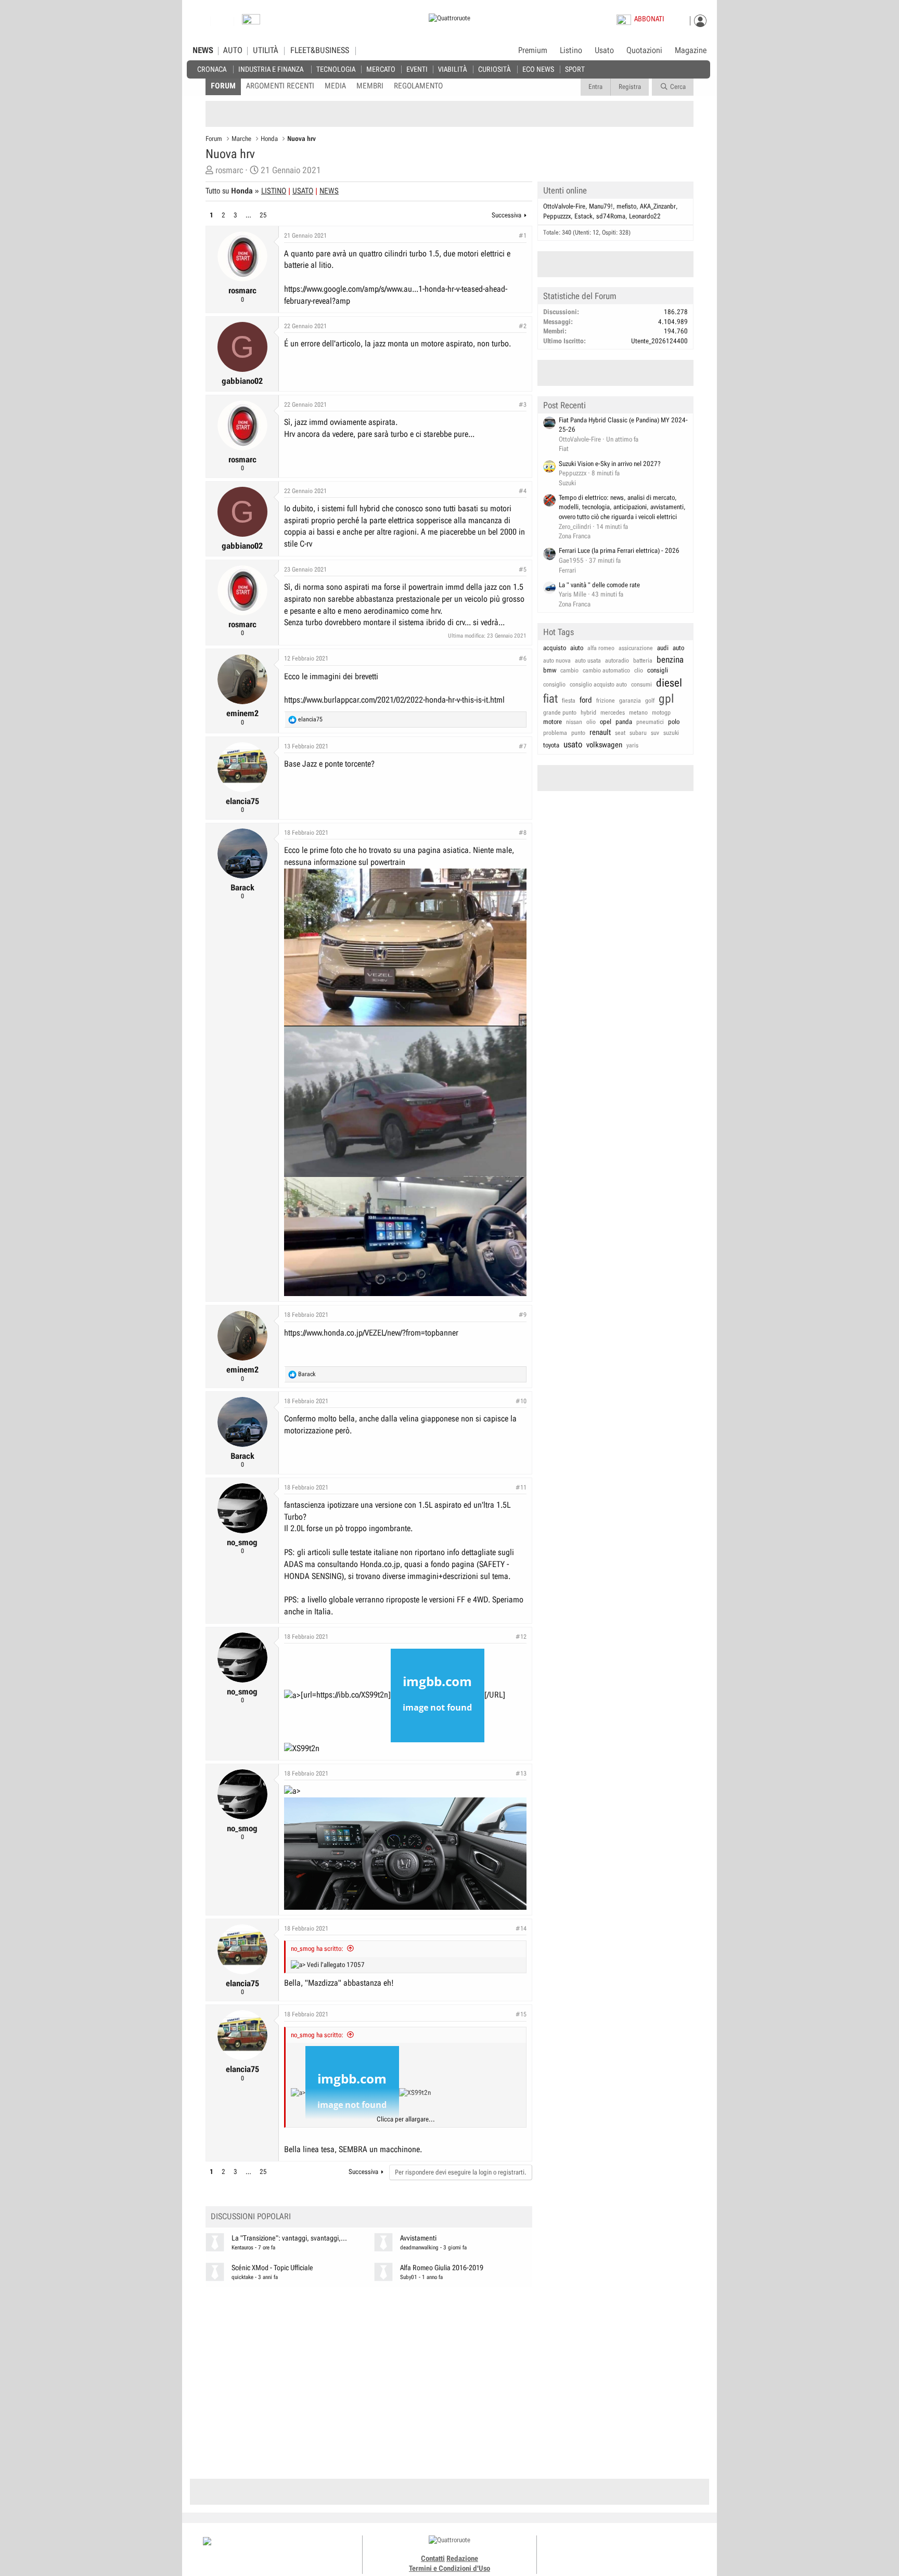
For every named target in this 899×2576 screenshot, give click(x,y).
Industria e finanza (271, 69)
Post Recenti (564, 405)
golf (650, 701)
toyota (551, 745)
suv (655, 733)
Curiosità (494, 69)
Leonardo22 (645, 216)
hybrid (588, 713)
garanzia (630, 701)
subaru (638, 733)
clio (639, 670)
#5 (523, 569)
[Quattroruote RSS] (654, 2550)
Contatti (433, 2558)
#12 (521, 1637)
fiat (550, 699)
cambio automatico (606, 670)
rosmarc (229, 170)
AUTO (233, 50)
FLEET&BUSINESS (320, 50)
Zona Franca (575, 536)
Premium (533, 51)
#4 (523, 491)
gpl (666, 699)
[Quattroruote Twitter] (642, 2550)
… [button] (248, 215)
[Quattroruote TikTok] (619, 2550)
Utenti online (565, 190)
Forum (223, 86)
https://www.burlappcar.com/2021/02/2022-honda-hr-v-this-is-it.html (394, 700)
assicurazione (636, 648)
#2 (523, 326)
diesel (669, 683)
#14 (521, 1928)
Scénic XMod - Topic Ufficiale (272, 2268)
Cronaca (212, 69)
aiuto (577, 648)
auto (678, 648)
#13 (521, 1774)
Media (335, 86)
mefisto (626, 206)
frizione (606, 701)
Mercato (381, 69)
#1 (523, 236)
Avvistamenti (418, 2238)
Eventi (417, 69)
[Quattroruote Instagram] (607, 2550)
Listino (571, 50)
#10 (521, 1401)
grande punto (560, 713)
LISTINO (274, 191)
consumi (641, 684)
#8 (523, 833)
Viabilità (452, 69)
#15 (521, 2014)
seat (620, 733)
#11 (521, 1487)
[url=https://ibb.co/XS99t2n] (346, 1695)
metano (638, 713)
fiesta (569, 701)
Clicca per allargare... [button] (406, 2119)
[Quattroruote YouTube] (630, 2550)
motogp (661, 713)
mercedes (613, 713)
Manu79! (601, 206)
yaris (632, 745)
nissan (574, 722)
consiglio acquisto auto (598, 684)
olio (591, 722)
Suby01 (409, 2277)
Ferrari (567, 570)
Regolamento (418, 86)
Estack (583, 216)
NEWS (203, 50)
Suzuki (567, 483)
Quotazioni (644, 50)
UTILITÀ (266, 50)
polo (674, 722)
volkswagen (604, 745)
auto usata (588, 661)
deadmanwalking (419, 2248)
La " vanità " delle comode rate (599, 585)
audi (663, 648)
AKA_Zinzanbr (658, 206)
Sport (575, 69)
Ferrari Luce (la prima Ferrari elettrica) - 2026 (619, 551)
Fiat (564, 449)
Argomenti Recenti (280, 86)
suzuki (671, 733)
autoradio (617, 661)
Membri (370, 86)
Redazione (462, 2558)
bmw (550, 670)
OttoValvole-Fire (564, 206)
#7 (523, 746)
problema (555, 733)
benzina (670, 659)
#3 (523, 405)
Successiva (506, 215)
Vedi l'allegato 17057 (336, 1965)
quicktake (242, 2277)
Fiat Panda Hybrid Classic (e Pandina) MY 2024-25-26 (623, 425)
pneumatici (650, 722)
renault (600, 732)
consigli (658, 670)
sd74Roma (611, 216)
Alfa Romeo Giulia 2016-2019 (442, 2268)
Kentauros (242, 2248)
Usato (604, 50)
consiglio (554, 684)
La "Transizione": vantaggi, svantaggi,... (289, 2238)
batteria (643, 661)
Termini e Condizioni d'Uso (449, 2568)
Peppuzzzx (557, 216)
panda (624, 722)
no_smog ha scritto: (317, 1949)
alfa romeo (601, 648)
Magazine (691, 50)
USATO (303, 191)
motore (553, 722)
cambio (569, 670)
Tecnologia (336, 69)
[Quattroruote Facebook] (595, 2550)
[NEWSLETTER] (251, 22)
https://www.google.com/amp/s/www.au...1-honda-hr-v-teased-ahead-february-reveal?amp (396, 295)
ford (586, 700)
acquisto (555, 648)
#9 (523, 1315)
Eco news (538, 69)
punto (578, 733)
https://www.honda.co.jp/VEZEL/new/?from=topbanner (371, 1333)
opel (606, 722)
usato (573, 744)
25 (263, 215)
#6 (523, 658)
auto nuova (557, 661)
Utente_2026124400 (659, 341)
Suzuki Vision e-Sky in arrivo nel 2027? (610, 464)
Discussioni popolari (251, 2216)
